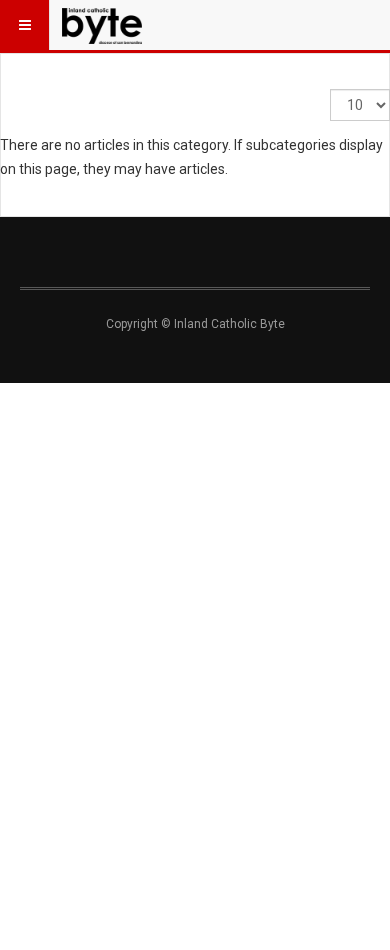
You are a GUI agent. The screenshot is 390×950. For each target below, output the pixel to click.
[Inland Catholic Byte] (102, 25)
